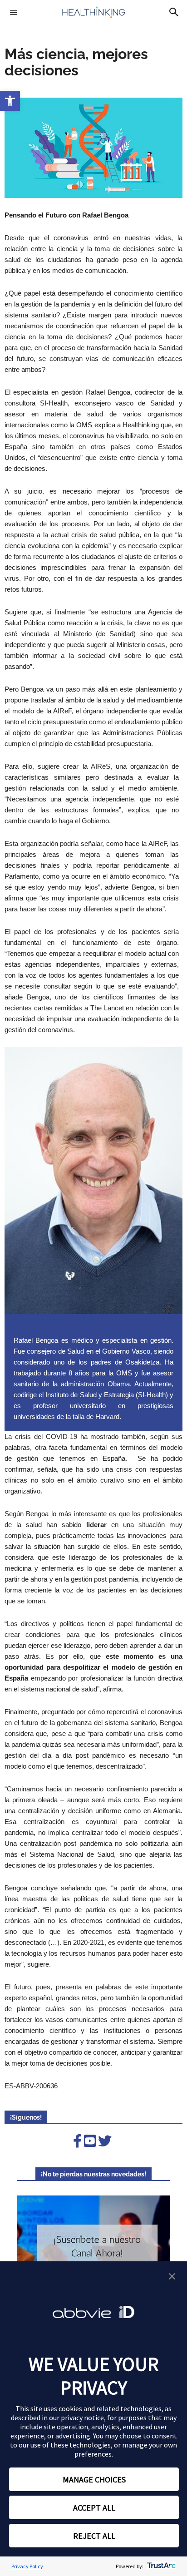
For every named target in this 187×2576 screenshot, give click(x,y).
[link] (10, 101)
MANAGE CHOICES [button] (94, 2480)
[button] (172, 2277)
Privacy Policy (27, 2566)
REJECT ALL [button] (94, 2536)
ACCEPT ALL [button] (94, 2508)
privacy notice (82, 2418)
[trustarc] (160, 2566)
